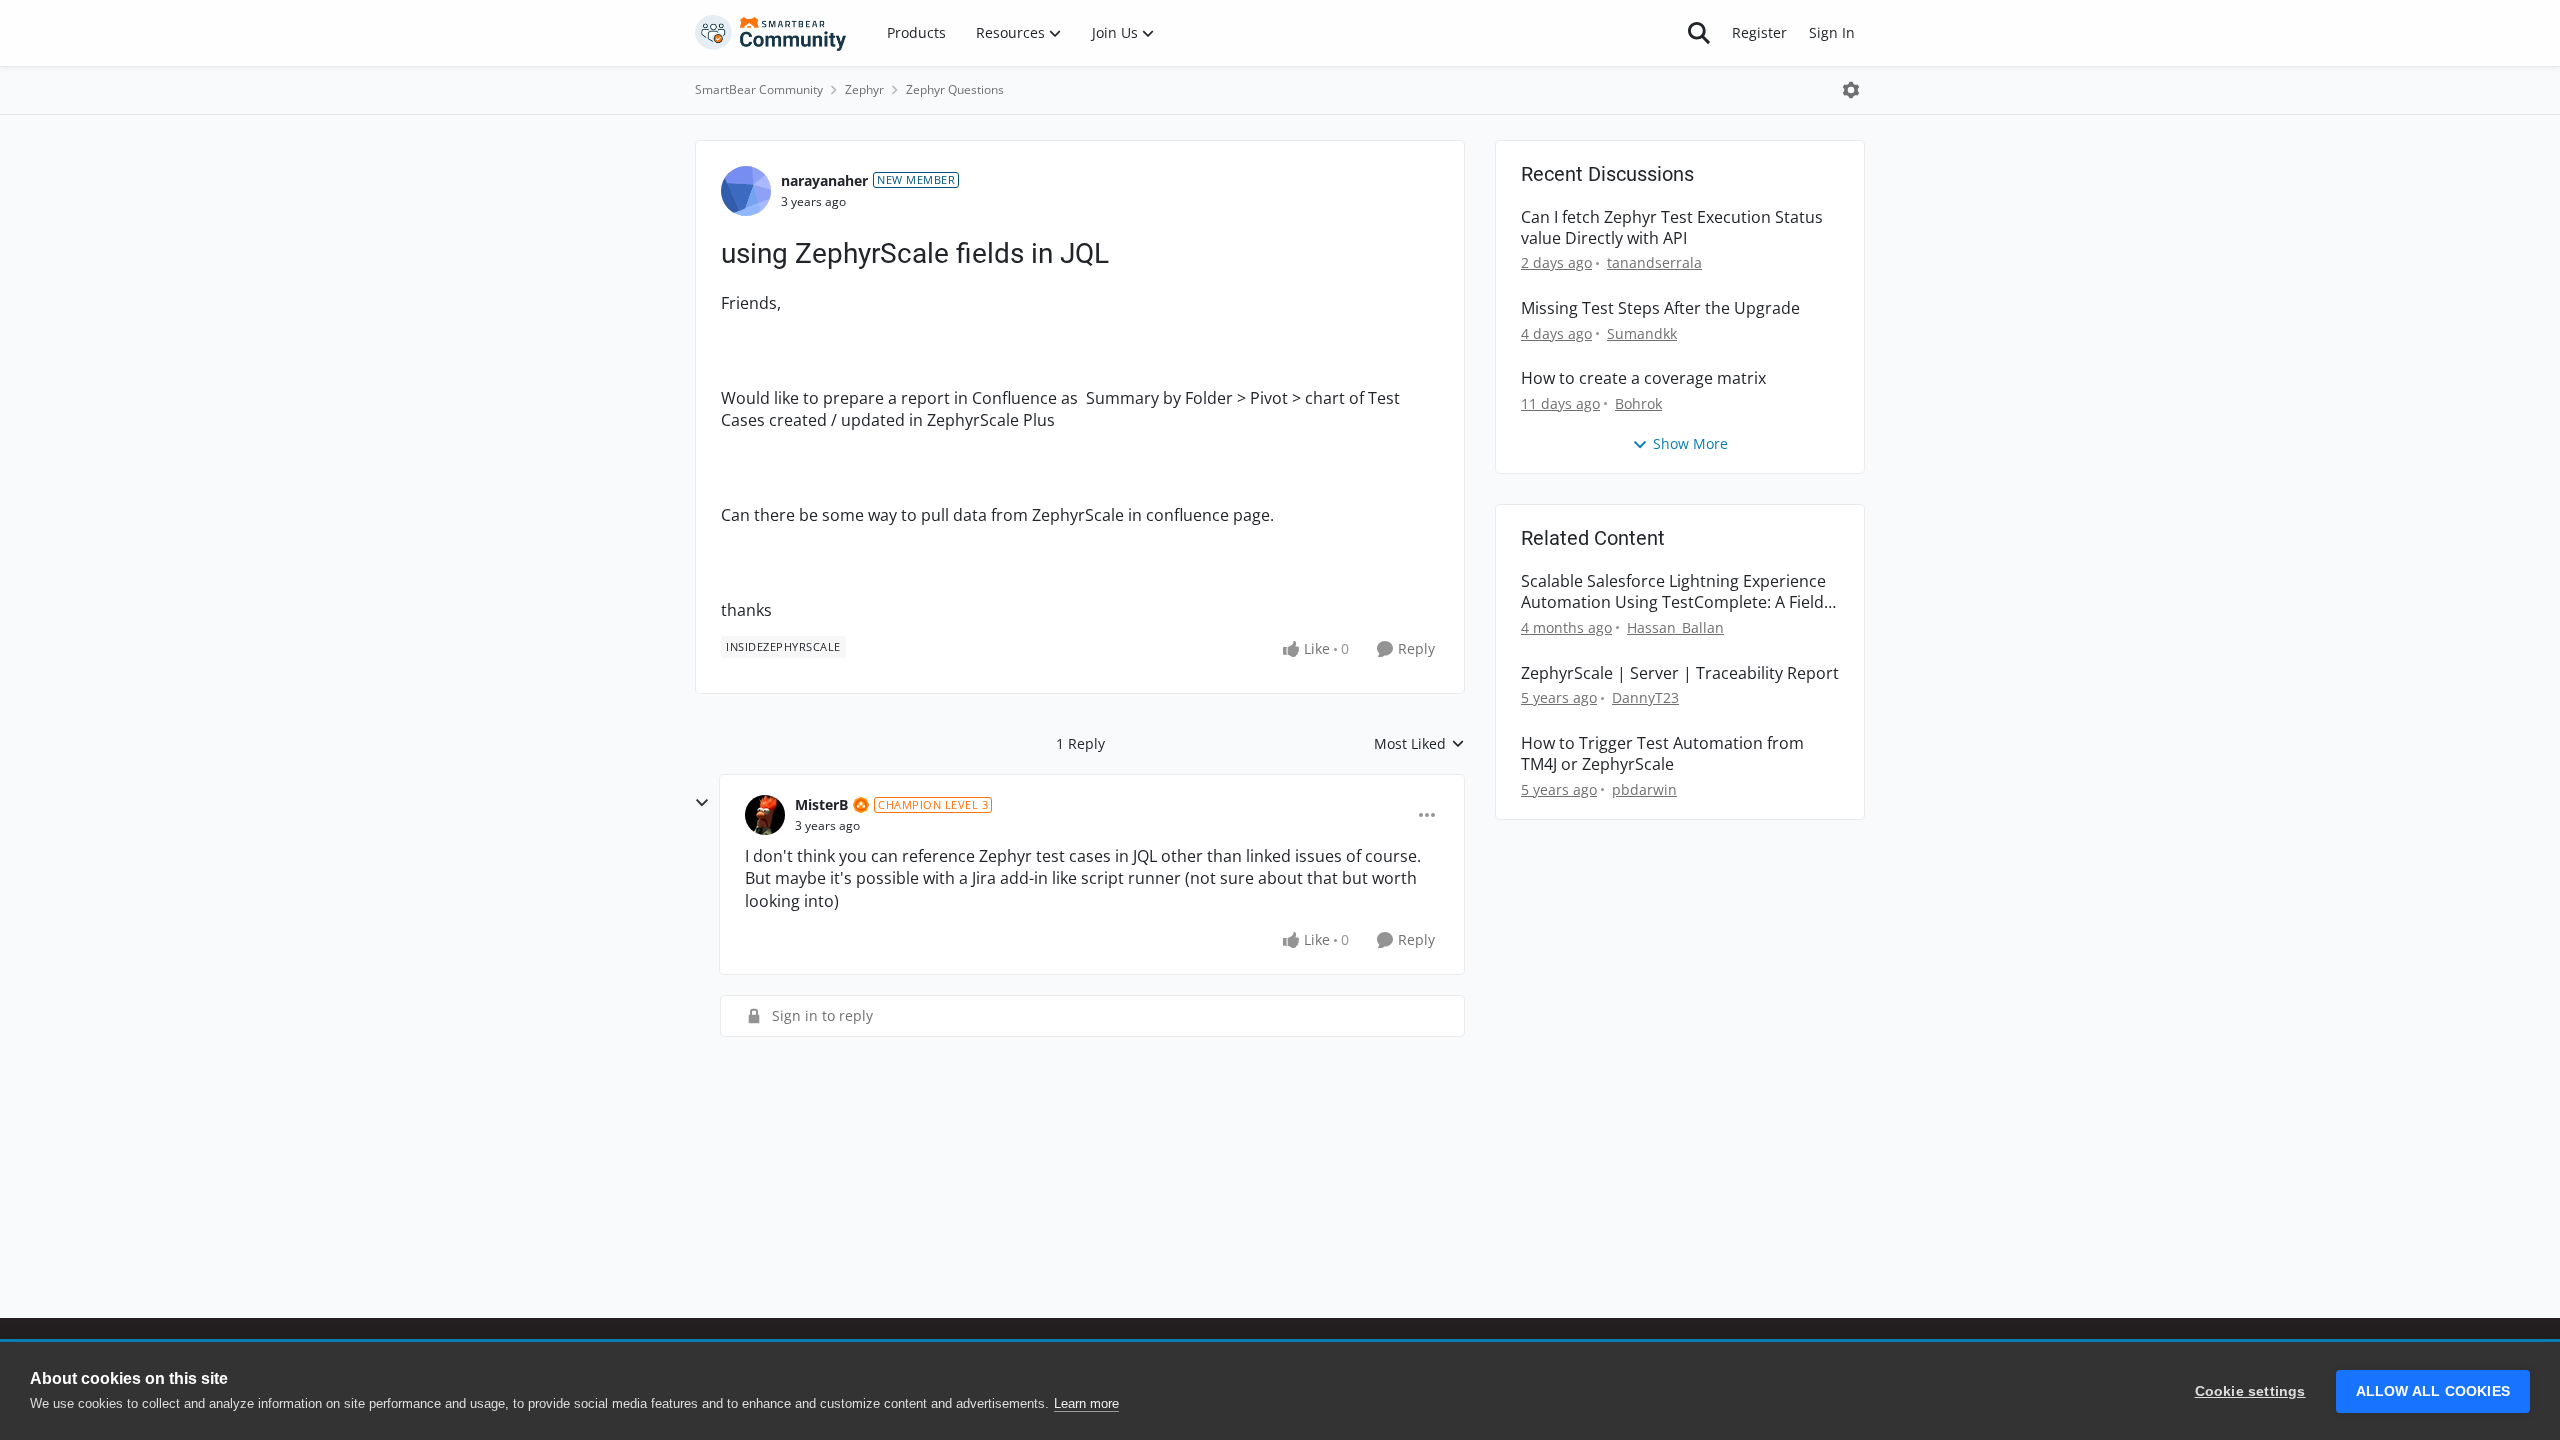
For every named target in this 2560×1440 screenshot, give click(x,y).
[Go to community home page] (771, 33)
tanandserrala (1654, 262)
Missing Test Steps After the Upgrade (1660, 308)
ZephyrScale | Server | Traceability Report (1680, 673)
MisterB (821, 804)
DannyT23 (1645, 697)
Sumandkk (1642, 333)
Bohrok (1638, 403)
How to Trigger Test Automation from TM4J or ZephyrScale (1662, 754)
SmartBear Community (759, 89)
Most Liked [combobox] (1419, 744)
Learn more (1086, 1403)
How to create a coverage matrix (1643, 378)
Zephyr (864, 89)
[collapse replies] (702, 803)
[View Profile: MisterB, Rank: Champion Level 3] (765, 815)
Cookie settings (2250, 1391)
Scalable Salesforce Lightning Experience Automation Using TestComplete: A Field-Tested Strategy (1675, 592)
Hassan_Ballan (1675, 627)
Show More (1690, 443)
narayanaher (824, 180)
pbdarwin (1644, 789)
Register (1759, 32)
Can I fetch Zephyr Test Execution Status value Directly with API (1672, 228)
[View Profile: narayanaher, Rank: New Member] (746, 191)
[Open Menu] (1851, 90)
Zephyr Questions (955, 89)
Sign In (1832, 32)
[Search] (1699, 33)
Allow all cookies (2433, 1391)
